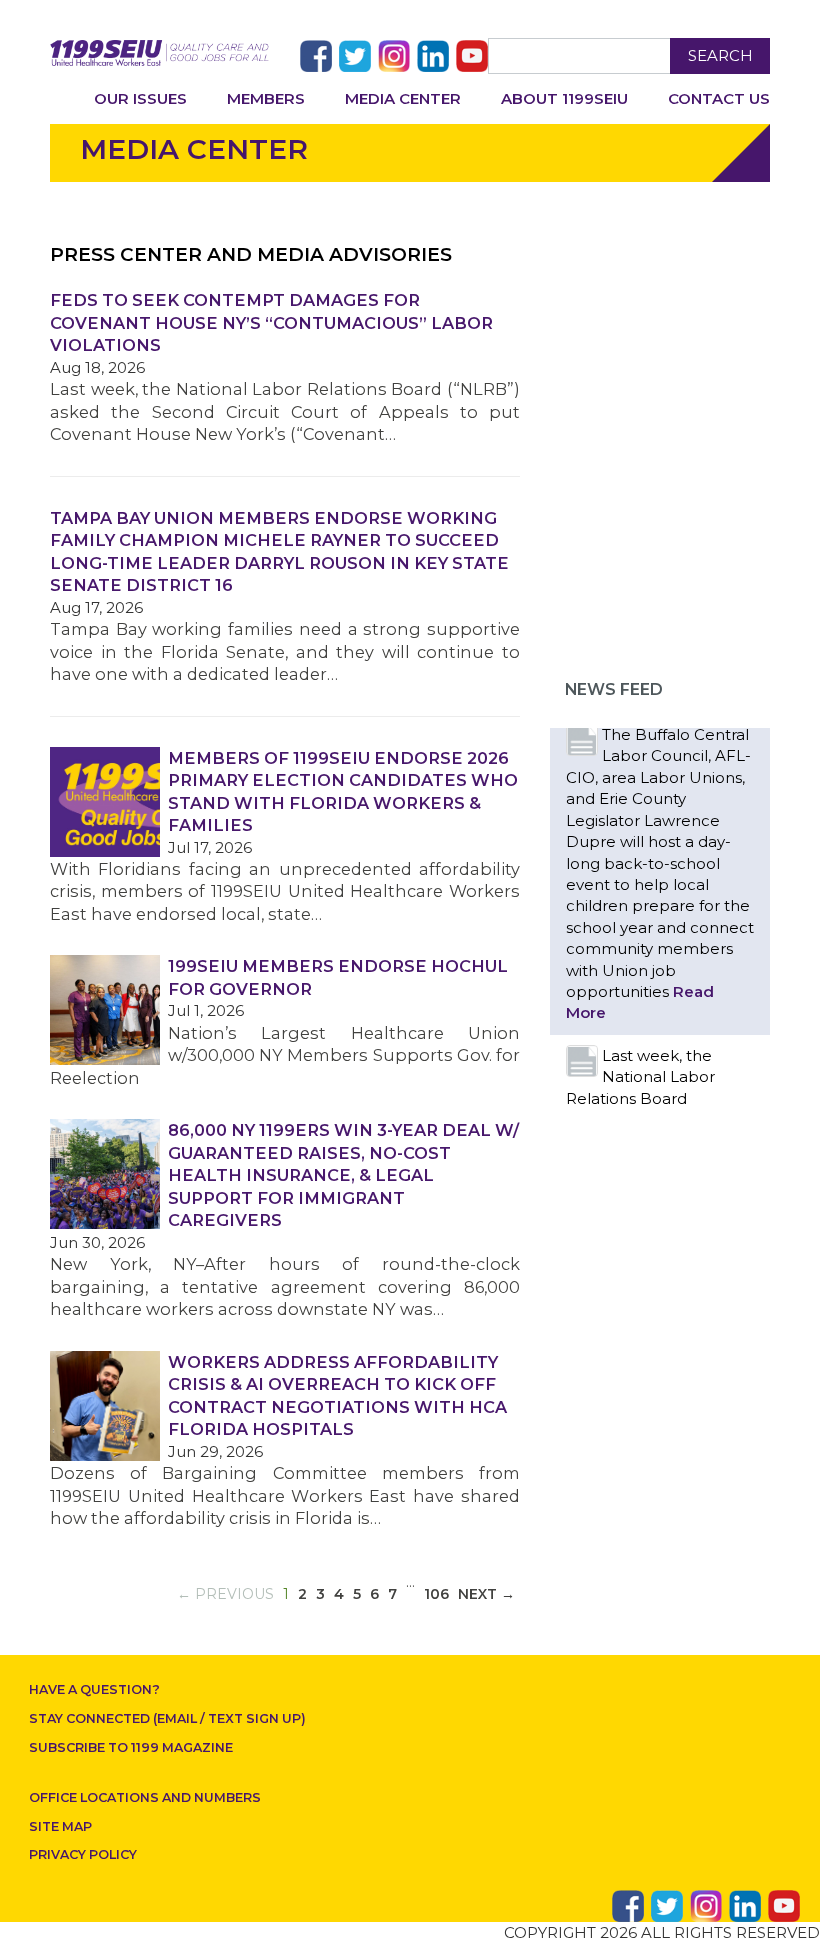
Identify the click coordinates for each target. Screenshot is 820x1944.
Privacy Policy (83, 1854)
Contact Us (719, 98)
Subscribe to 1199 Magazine (131, 1747)
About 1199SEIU (564, 98)
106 (436, 1594)
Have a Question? (94, 1689)
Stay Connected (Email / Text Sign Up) (167, 1718)
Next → (486, 1594)
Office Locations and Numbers (145, 1797)
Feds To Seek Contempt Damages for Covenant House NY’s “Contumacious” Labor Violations (271, 322)
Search (720, 55)
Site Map (60, 1826)
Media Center (403, 98)
